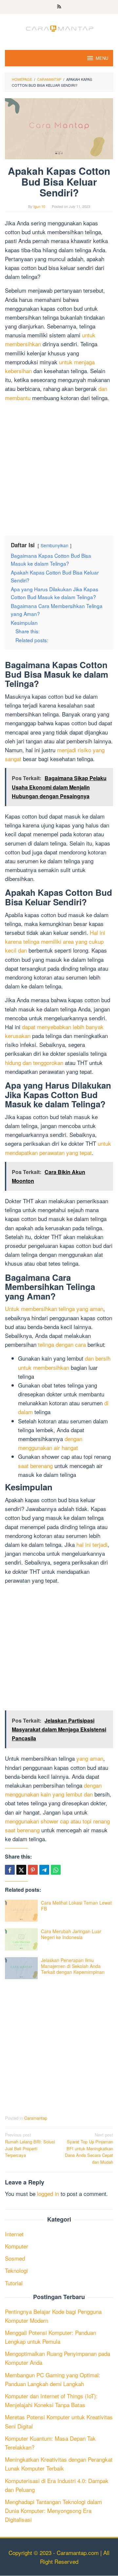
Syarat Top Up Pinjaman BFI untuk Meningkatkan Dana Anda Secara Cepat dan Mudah (89, 2148)
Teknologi (16, 2270)
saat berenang (35, 1466)
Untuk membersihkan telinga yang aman (54, 1309)
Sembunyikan (55, 545)
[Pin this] (33, 1870)
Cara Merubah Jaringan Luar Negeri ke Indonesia (71, 1934)
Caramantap (36, 2118)
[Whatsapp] (56, 1870)
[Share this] (10, 1870)
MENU (102, 58)
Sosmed (15, 2258)
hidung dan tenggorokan (34, 1062)
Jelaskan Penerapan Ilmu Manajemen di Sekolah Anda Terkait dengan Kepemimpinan (73, 1966)
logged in (48, 2193)
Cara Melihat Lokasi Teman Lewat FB (76, 1906)
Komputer (17, 2246)
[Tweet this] (21, 1870)
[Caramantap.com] (59, 27)
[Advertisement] (59, 466)
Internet (14, 2234)
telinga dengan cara (62, 1344)
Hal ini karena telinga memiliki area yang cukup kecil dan (55, 941)
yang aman (90, 1758)
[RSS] (59, 7)
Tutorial (14, 2283)
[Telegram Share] (44, 1870)
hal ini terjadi (92, 1544)
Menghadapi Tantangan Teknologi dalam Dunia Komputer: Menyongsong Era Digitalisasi (53, 2510)
